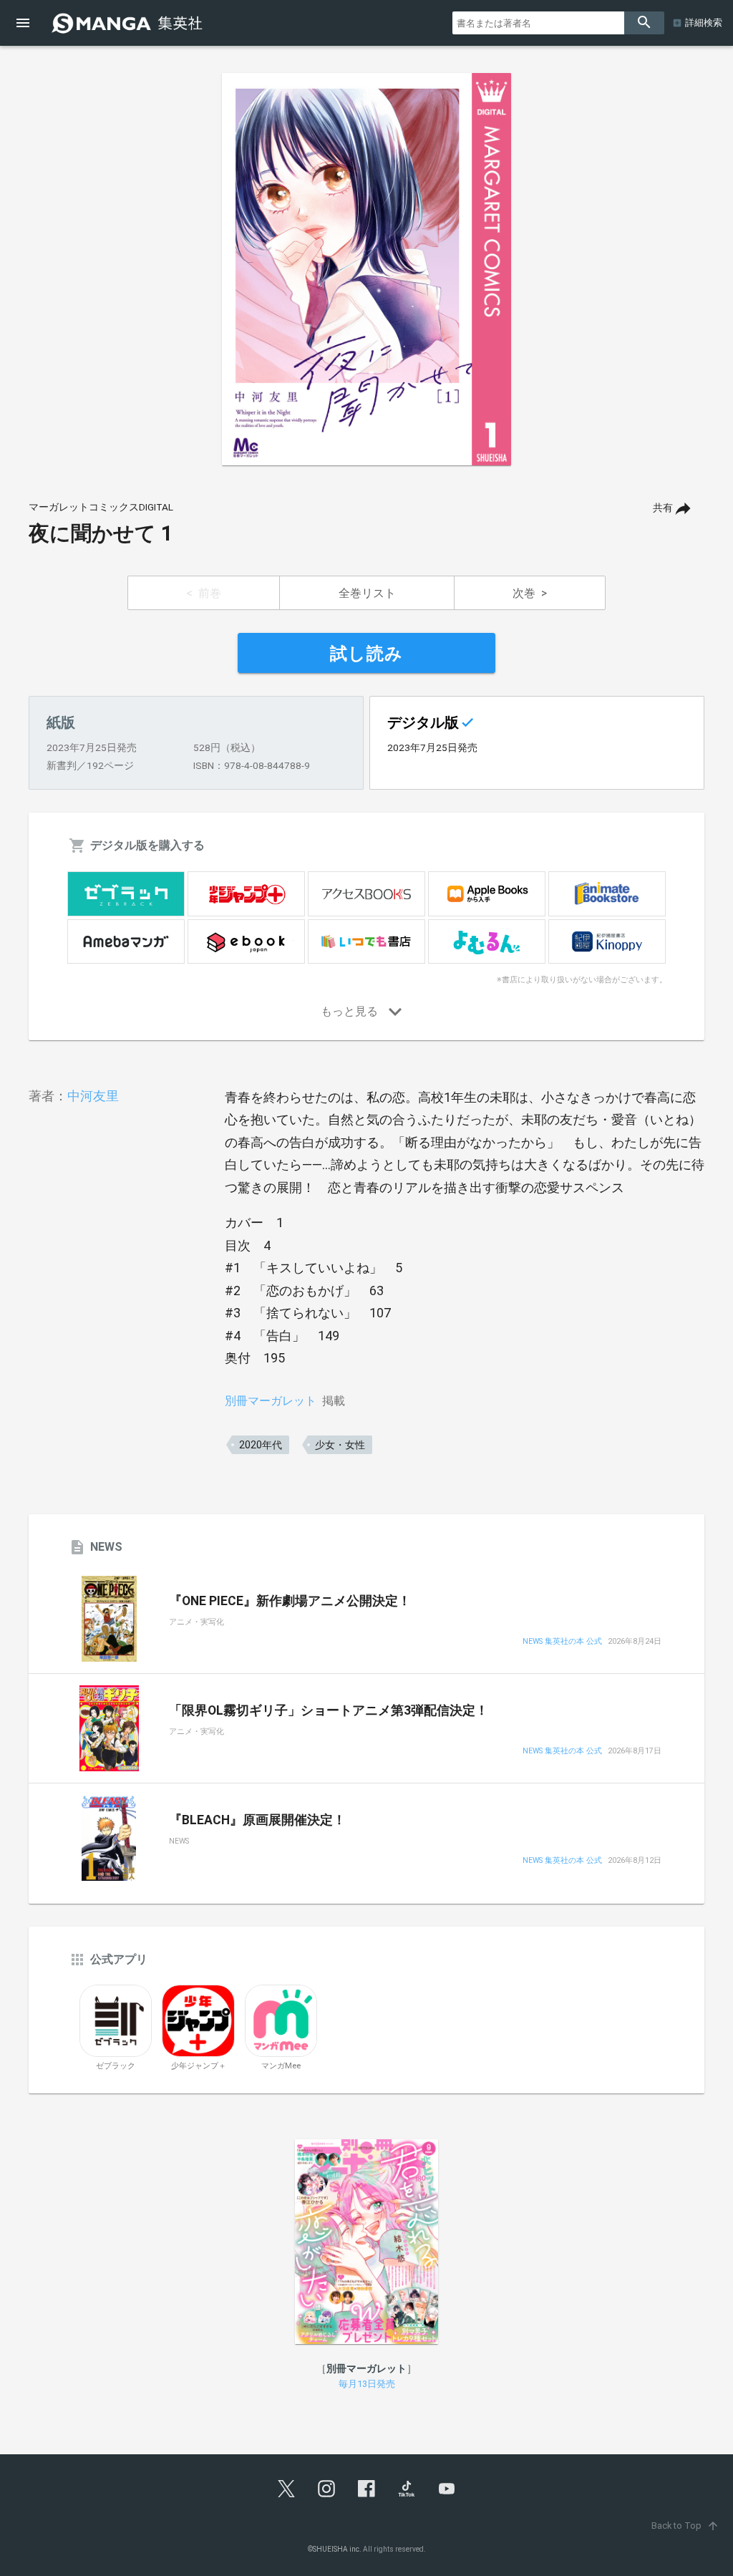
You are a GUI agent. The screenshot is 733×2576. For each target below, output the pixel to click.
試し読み (366, 654)
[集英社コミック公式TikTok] (407, 2489)
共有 (663, 508)
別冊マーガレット (271, 1401)
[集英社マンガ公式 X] (286, 2489)
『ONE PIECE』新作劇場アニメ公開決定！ (290, 1601)
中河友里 (93, 1096)
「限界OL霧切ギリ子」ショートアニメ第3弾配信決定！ (329, 1710)
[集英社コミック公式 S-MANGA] (129, 23)
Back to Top (685, 2526)
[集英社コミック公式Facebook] (366, 2489)
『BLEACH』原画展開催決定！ (257, 1820)
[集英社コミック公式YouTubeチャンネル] (447, 2489)
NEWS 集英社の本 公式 (562, 1642)
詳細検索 (704, 23)
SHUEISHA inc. (337, 2549)
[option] (366, 269)
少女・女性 (340, 1445)
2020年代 (261, 1445)
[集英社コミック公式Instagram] (326, 2489)
